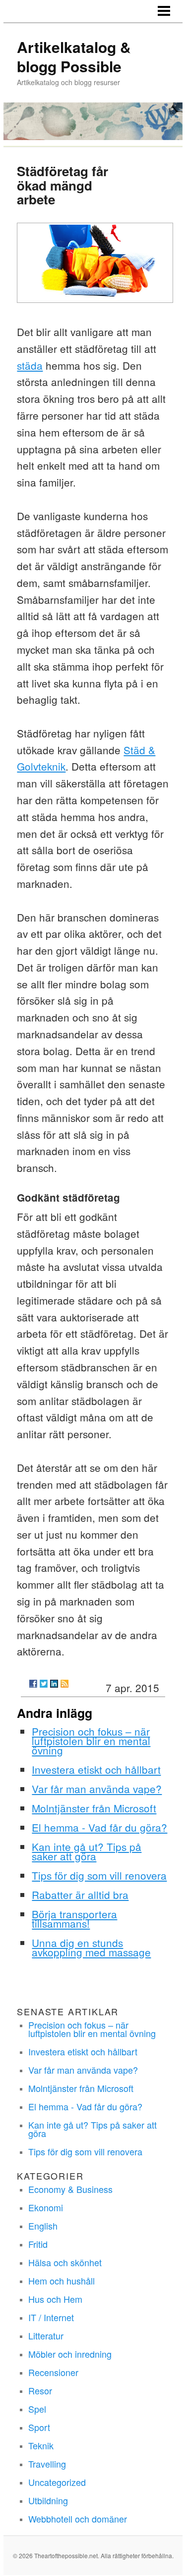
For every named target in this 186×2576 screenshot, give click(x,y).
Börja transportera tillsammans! (74, 1919)
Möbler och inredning (70, 2354)
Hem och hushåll (62, 2281)
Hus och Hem (55, 2299)
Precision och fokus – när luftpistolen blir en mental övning (91, 1741)
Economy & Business (70, 2189)
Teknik (41, 2445)
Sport (39, 2427)
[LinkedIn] (54, 1684)
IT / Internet (51, 2317)
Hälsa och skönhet (65, 2262)
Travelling (47, 2464)
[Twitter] (44, 1684)
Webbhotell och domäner (78, 2519)
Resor (40, 2390)
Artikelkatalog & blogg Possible (74, 56)
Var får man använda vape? (97, 1789)
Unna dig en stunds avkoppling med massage (91, 1947)
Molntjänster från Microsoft (94, 1808)
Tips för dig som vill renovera (99, 1875)
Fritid (38, 2244)
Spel (37, 2409)
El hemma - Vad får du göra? (99, 1827)
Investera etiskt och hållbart (96, 1769)
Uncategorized (57, 2482)
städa (30, 365)
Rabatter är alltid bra (80, 1895)
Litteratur (46, 2335)
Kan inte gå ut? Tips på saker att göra (87, 1851)
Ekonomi (46, 2207)
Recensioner (53, 2372)
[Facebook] (33, 1684)
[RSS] (64, 1684)
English (43, 2226)
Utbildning (48, 2500)
